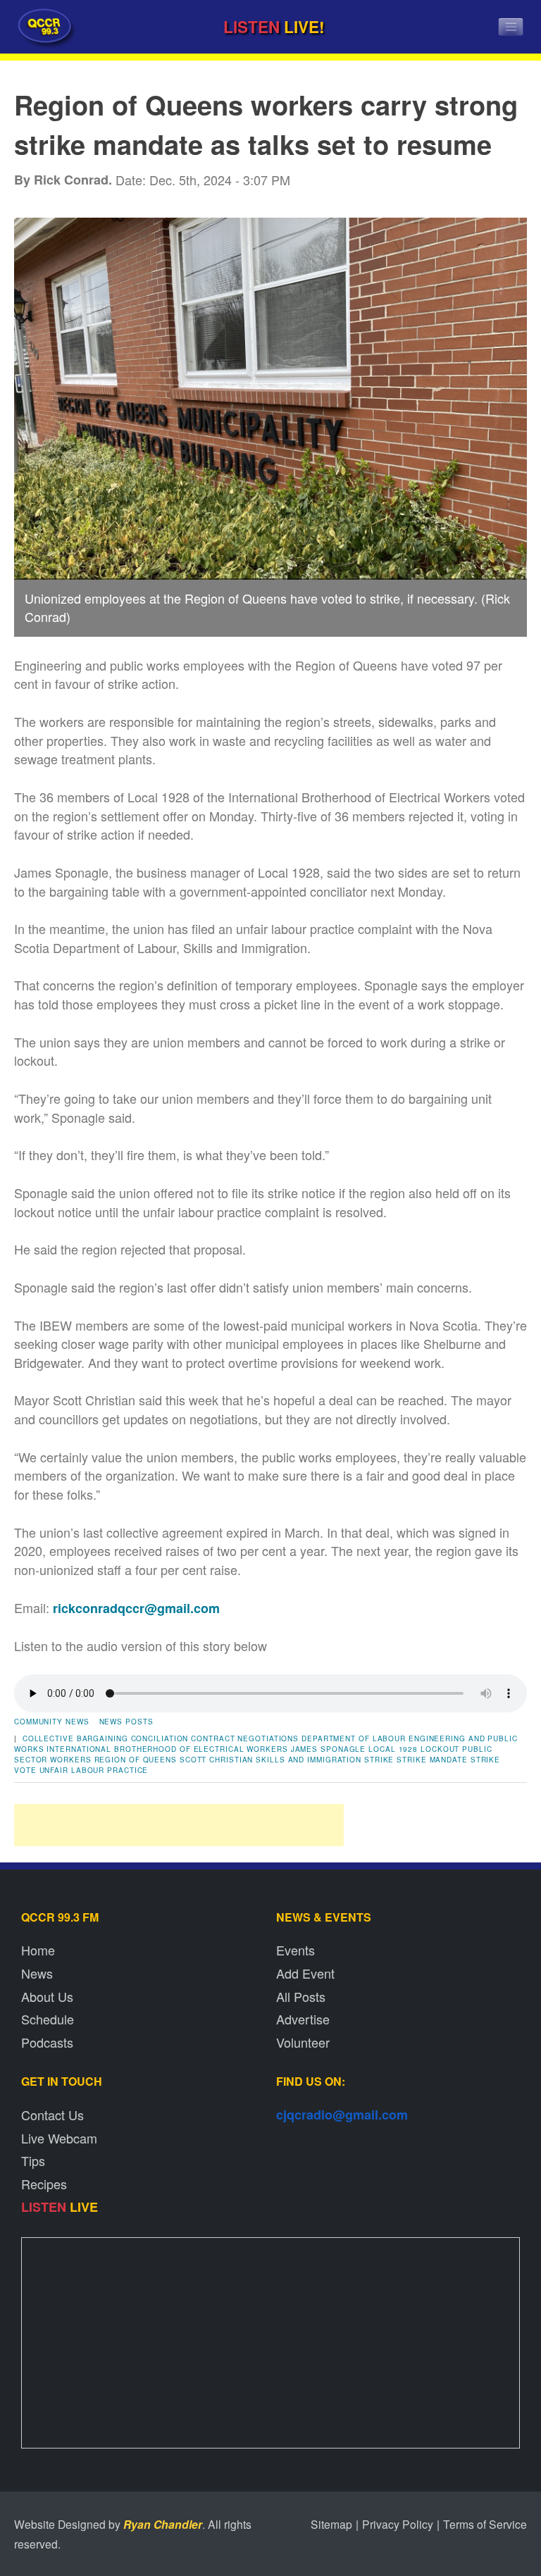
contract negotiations (245, 1738)
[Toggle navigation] (511, 27)
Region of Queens (136, 1760)
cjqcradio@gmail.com (342, 2115)
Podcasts (47, 2042)
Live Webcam (59, 2138)
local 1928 (393, 1749)
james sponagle (329, 1749)
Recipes (44, 2184)
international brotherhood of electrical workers (167, 1749)
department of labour (354, 1738)
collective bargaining (75, 1738)
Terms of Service (485, 2524)
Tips (33, 2160)
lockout (440, 1749)
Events (296, 1950)
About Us (47, 1996)
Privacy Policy (398, 2524)
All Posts (301, 1996)
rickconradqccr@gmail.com (136, 1608)
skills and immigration (309, 1760)
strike (379, 1760)
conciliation (160, 1738)
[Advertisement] (179, 1825)
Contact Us (52, 2115)
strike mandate (432, 1760)
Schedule (48, 2019)
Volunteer (303, 2042)
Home (38, 1950)
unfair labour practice (94, 1770)
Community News (52, 1722)
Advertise (303, 2019)
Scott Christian (217, 1760)
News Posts (126, 1722)
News (37, 1973)
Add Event (305, 1973)
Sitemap (331, 2524)
